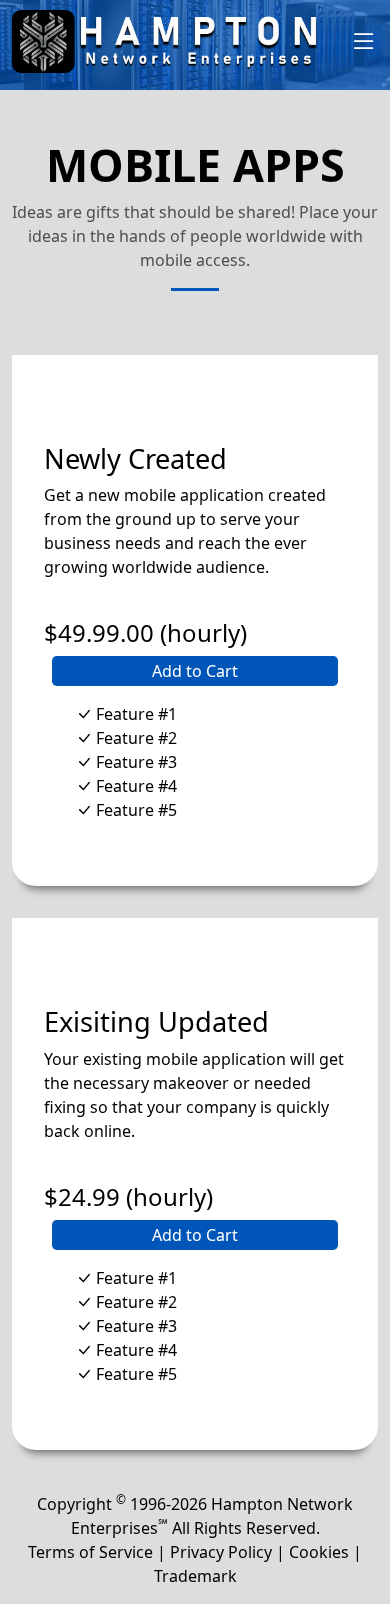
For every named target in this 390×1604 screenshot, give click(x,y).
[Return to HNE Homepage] (181, 41)
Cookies (319, 1552)
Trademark (195, 1576)
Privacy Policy (221, 1552)
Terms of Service (90, 1552)
